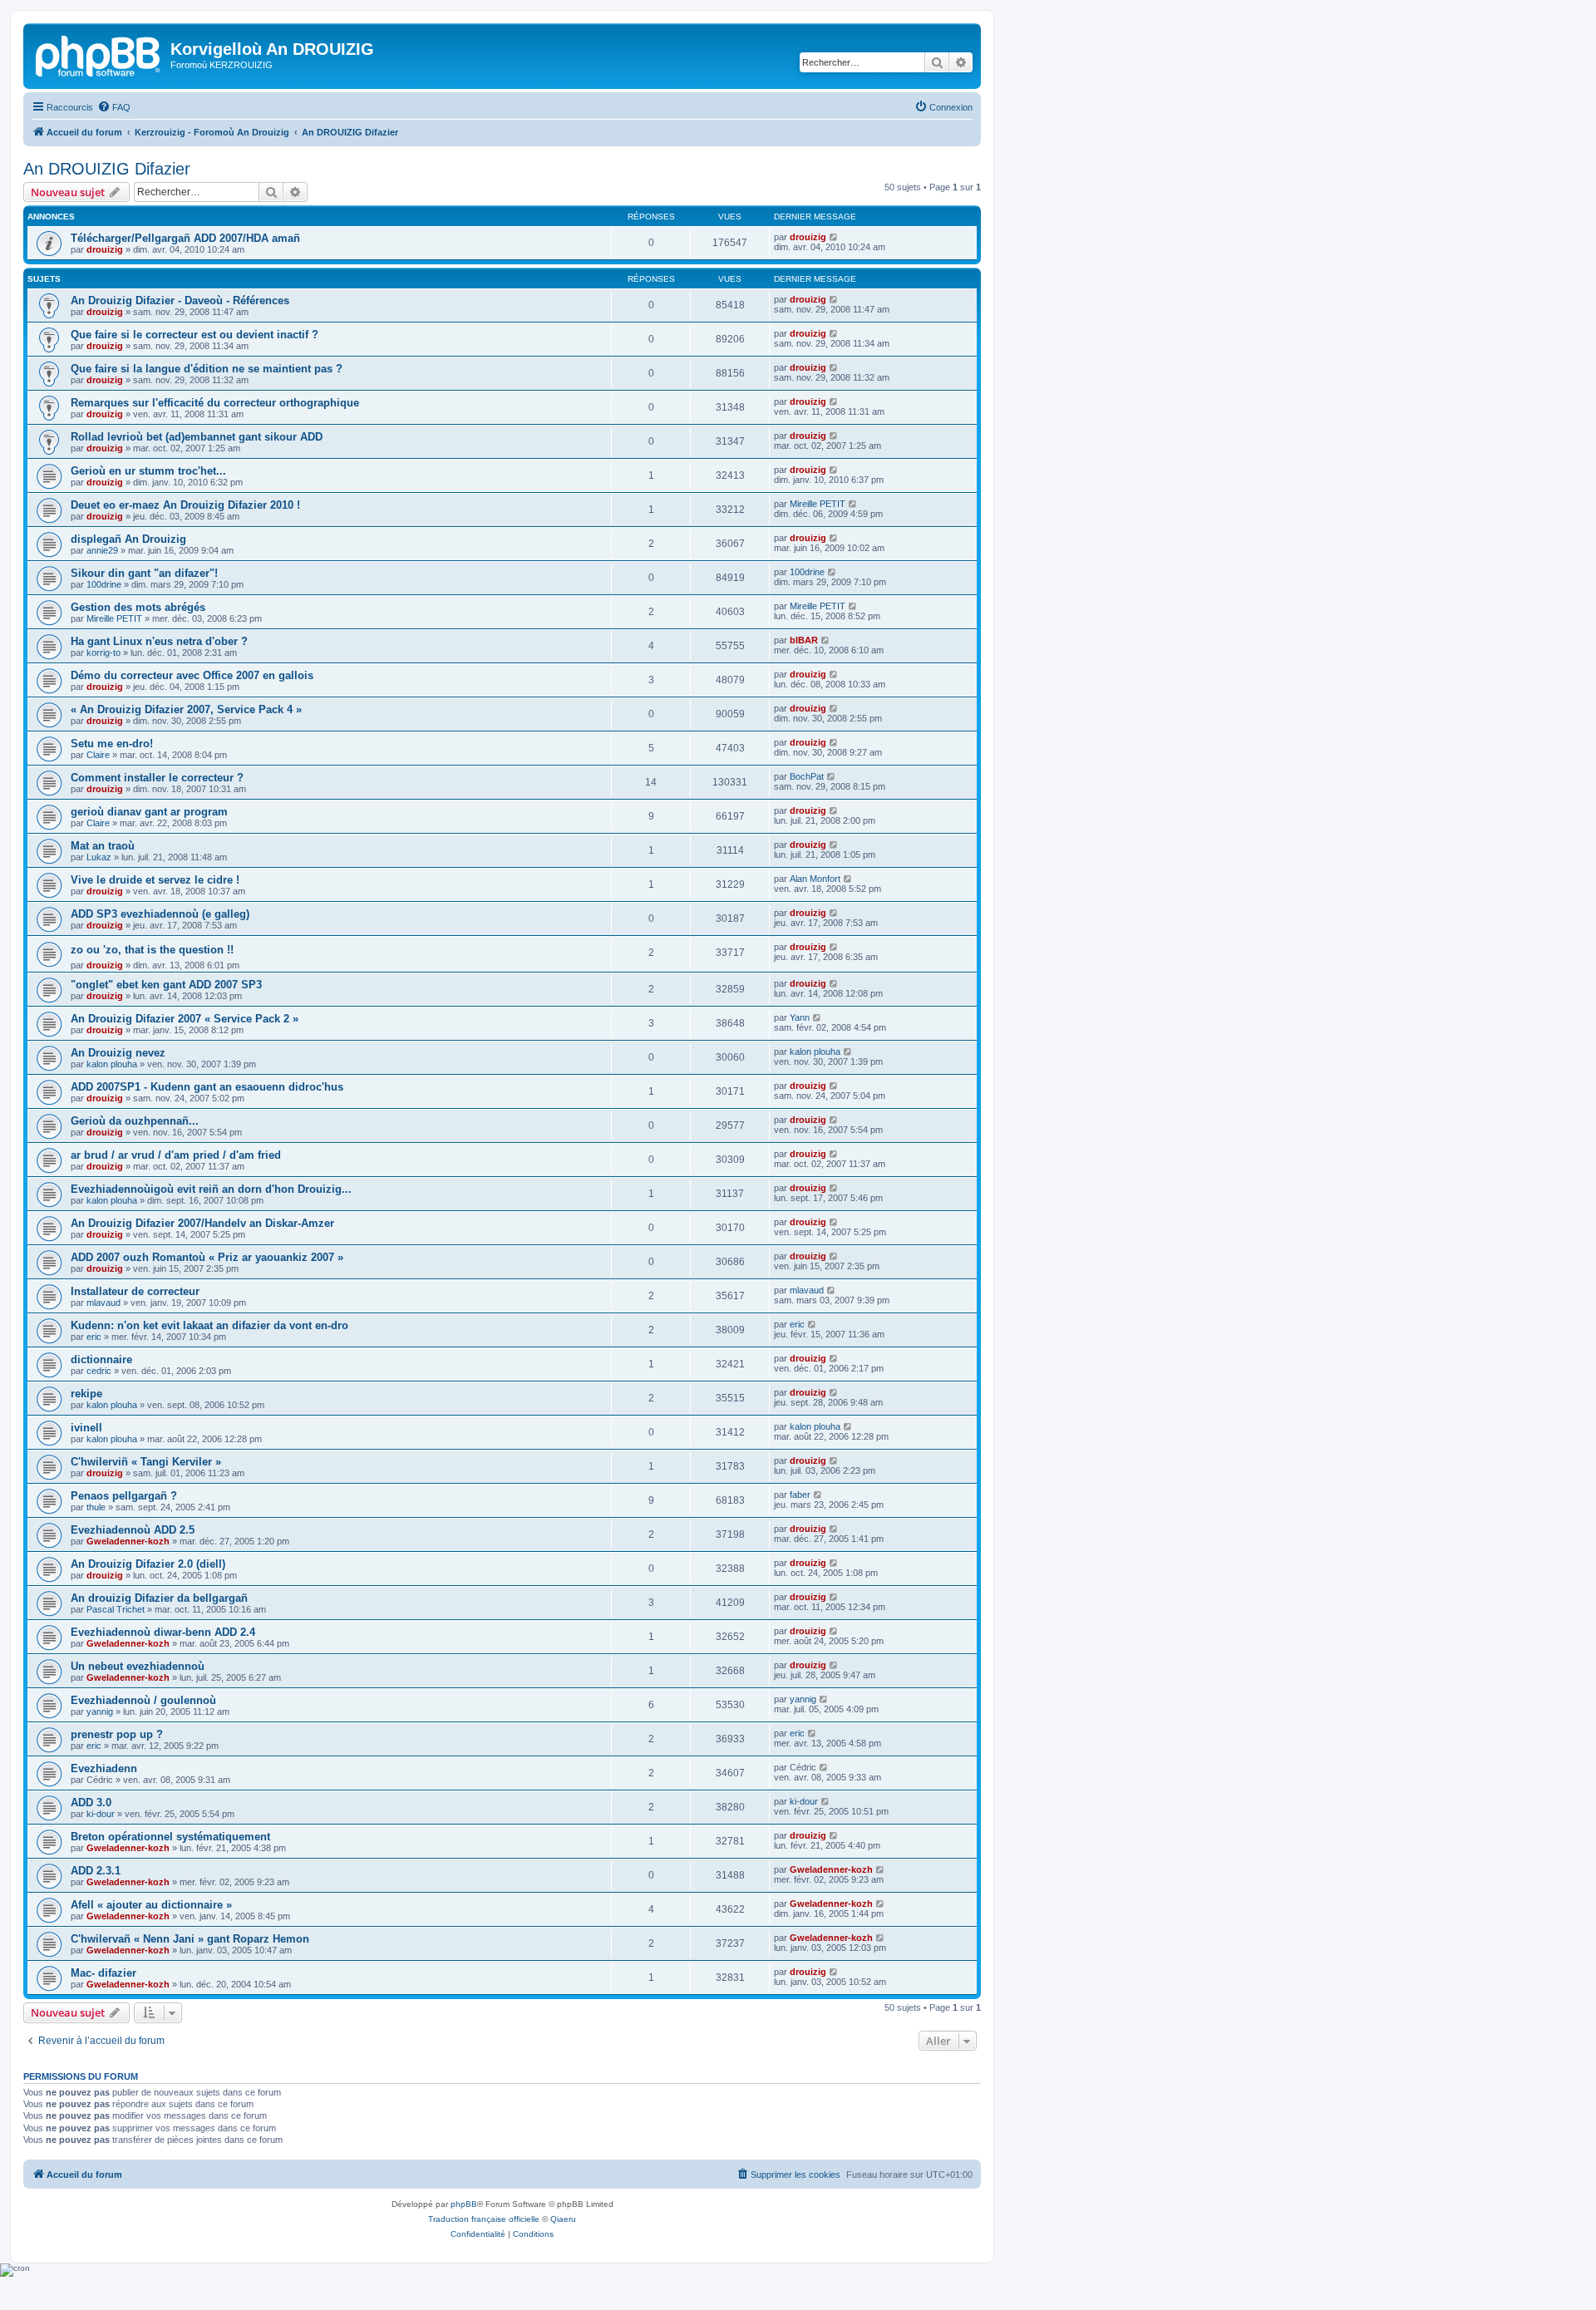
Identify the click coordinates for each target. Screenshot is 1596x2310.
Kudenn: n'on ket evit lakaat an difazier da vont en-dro (209, 1325)
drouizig (105, 249)
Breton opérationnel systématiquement (170, 1837)
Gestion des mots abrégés (138, 607)
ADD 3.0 (91, 1803)
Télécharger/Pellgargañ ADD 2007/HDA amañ (185, 238)
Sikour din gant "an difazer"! (144, 573)
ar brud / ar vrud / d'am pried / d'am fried (176, 1155)
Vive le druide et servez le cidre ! (155, 880)
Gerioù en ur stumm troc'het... (148, 471)
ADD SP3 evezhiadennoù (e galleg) (160, 914)
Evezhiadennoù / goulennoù (143, 1700)
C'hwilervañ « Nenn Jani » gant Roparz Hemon (190, 1939)
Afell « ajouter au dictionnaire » (151, 1905)
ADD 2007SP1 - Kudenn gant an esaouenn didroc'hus (207, 1087)
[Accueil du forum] (99, 54)
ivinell (86, 1428)
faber (800, 1495)
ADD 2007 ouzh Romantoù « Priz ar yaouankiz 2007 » (207, 1257)
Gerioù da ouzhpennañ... (135, 1121)
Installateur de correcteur (135, 1291)
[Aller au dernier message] (834, 237)
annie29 (102, 550)
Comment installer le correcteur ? (157, 778)
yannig (100, 1712)
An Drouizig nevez (118, 1053)
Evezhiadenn (104, 1768)
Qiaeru (563, 2219)
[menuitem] (114, 107)
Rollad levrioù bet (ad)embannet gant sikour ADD (197, 437)
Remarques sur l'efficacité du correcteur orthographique (215, 403)
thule (96, 1507)
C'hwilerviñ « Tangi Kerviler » (146, 1462)
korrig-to (103, 653)
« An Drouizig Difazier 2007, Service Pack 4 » (186, 709)
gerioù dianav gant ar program (149, 812)
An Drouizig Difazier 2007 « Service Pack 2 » (185, 1019)
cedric (99, 1371)
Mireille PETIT (818, 504)
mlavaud (103, 1303)
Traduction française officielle (484, 2219)
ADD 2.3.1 (96, 1871)
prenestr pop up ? (117, 1734)
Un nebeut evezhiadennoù (138, 1666)
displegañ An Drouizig (128, 539)
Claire (98, 755)
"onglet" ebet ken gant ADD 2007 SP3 (166, 985)
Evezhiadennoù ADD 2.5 (133, 1530)
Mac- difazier (103, 1973)
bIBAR (804, 640)
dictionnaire (101, 1359)
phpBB (464, 2204)
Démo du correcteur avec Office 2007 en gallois (192, 675)
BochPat (807, 776)
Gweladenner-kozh (128, 1541)
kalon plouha (112, 1064)
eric (94, 1337)
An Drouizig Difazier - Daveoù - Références (180, 300)
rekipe (86, 1394)
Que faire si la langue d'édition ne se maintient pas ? (207, 369)
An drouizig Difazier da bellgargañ (159, 1598)
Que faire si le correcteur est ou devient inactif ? (195, 335)
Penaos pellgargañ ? (124, 1496)
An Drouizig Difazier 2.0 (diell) (148, 1564)
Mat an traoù (103, 846)
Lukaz (99, 857)
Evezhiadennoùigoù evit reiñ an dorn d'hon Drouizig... (211, 1189)
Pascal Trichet (116, 1609)
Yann (800, 1017)
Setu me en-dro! (112, 744)
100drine (104, 584)
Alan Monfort (815, 879)
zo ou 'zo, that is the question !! (152, 950)
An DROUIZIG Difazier (107, 169)
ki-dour (101, 1814)
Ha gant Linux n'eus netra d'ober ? (159, 641)
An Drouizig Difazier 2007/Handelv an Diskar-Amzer (202, 1223)
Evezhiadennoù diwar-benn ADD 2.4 (163, 1632)
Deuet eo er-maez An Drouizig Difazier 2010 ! (185, 505)
